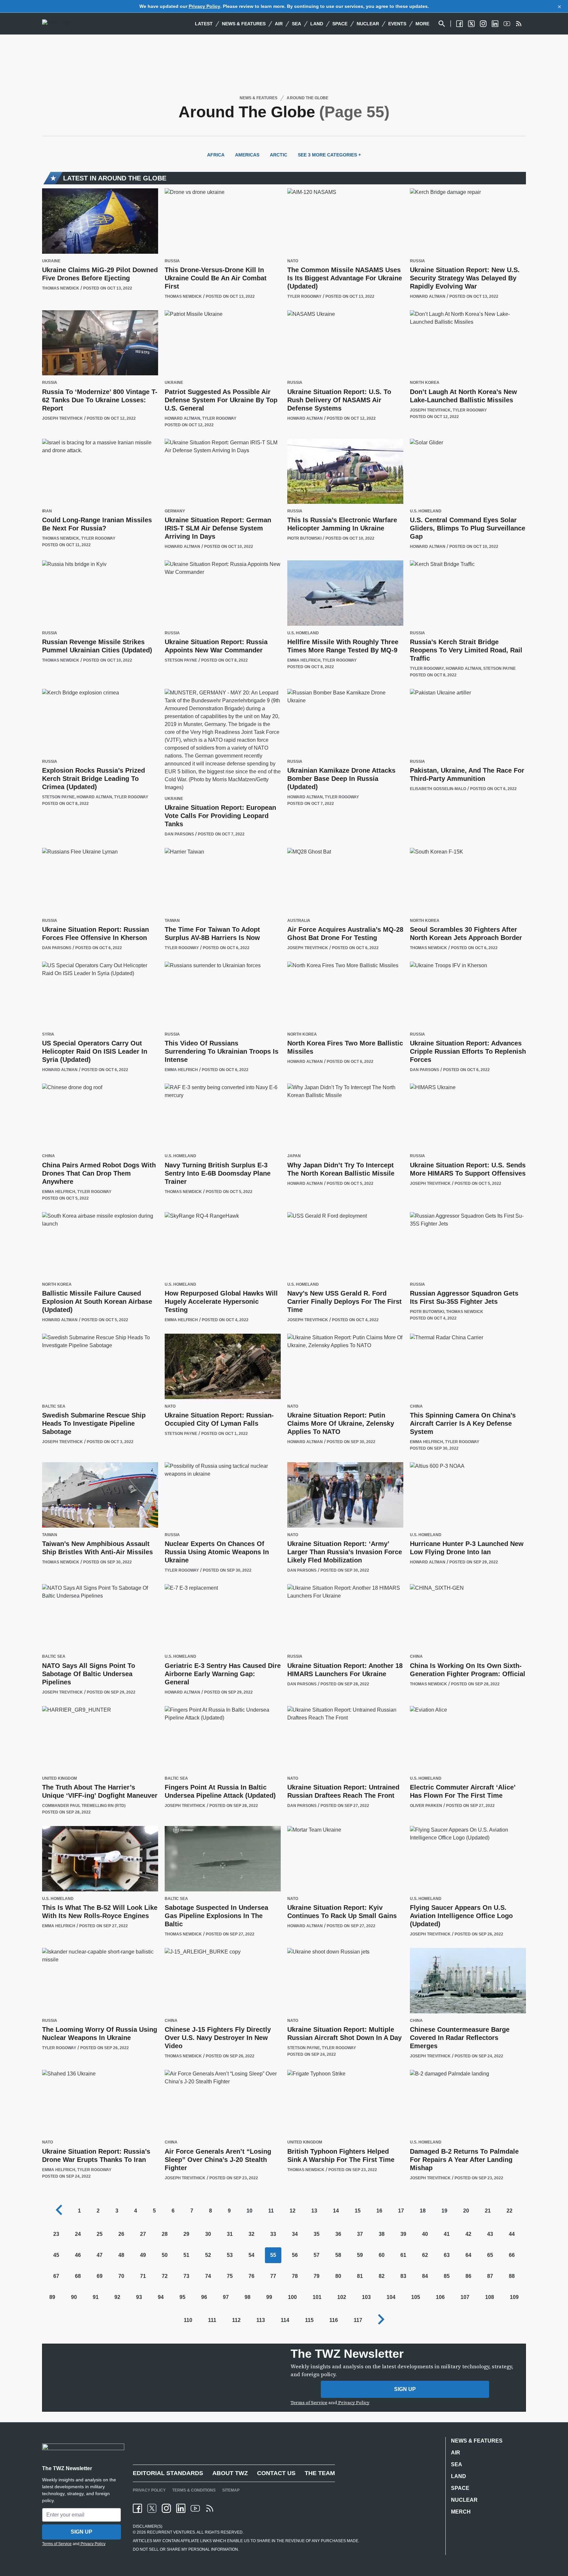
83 (403, 2276)
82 (382, 2276)
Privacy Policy (204, 6)
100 (292, 2297)
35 (317, 2234)
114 (285, 2320)
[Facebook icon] (137, 2508)
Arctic (279, 155)
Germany (175, 511)
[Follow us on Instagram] (483, 24)
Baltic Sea (54, 1406)
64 (468, 2255)
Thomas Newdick (61, 288)
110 (188, 2320)
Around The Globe (307, 98)
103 (366, 2297)
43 (490, 2234)
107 (465, 2297)
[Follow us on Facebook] (460, 24)
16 (379, 2211)
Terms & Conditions (194, 2490)
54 (251, 2255)
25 (100, 2234)
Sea (296, 24)
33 (273, 2234)
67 (56, 2276)
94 (161, 2297)
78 (295, 2276)
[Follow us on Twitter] (471, 24)
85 (447, 2276)
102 (342, 2297)
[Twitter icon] (152, 2508)
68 (78, 2276)
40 (425, 2234)
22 (509, 2211)
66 (512, 2255)
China (48, 1156)
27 (143, 2234)
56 (295, 2255)
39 (403, 2234)
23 (56, 2234)
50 (165, 2255)
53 (230, 2255)
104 (391, 2297)
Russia (172, 261)
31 (230, 2234)
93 (139, 2297)
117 (358, 2320)
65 (490, 2255)
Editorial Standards (168, 2473)
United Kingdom (59, 1779)
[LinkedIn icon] (181, 2508)
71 (143, 2276)
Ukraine (51, 261)
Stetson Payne (181, 660)
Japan (294, 1156)
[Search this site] (442, 24)
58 (338, 2255)
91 (96, 2297)
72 (165, 2276)
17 (401, 2211)
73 (186, 2276)
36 (338, 2234)
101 (317, 2297)
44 (512, 2234)
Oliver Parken (426, 1806)
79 (317, 2276)
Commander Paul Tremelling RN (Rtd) (84, 1806)
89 (52, 2297)
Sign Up (405, 2389)
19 (444, 2211)
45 (56, 2255)
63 (447, 2255)
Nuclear (368, 24)
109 (514, 2297)
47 (100, 2255)
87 (490, 2276)
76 (251, 2276)
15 (358, 2211)
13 (314, 2211)
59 (360, 2255)
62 (425, 2255)
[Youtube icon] (195, 2508)
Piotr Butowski (304, 538)
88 (512, 2276)
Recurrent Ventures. (171, 2532)
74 (208, 2276)
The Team (320, 2473)
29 (186, 2234)
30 (208, 2234)
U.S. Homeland (426, 511)
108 (490, 2297)
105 (416, 2297)
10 (249, 2211)
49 (143, 2255)
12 (293, 2211)
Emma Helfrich (304, 660)
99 (269, 2297)
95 (182, 2297)
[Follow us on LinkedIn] (495, 24)
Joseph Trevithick (62, 418)
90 (74, 2297)
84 (425, 2276)
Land (317, 24)
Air (279, 24)
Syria (48, 1034)
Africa (216, 155)
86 (468, 2276)
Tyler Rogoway (304, 296)
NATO (293, 261)
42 (468, 2234)
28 (165, 2234)
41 (447, 2234)
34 (295, 2234)
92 (117, 2297)
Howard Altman (428, 296)
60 (382, 2255)
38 (382, 2234)
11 (271, 2211)
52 (208, 2255)
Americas (247, 155)
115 (309, 2320)
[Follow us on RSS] (519, 24)
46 (78, 2255)
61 (403, 2255)
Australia (299, 921)
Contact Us (276, 2473)
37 (360, 2234)
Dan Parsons (179, 834)
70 (121, 2276)
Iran (47, 511)
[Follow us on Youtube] (507, 24)
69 (100, 2276)
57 (317, 2255)
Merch (461, 2512)
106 (440, 2297)
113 (261, 2320)
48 (121, 2255)
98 (248, 2297)
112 (236, 2320)
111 (212, 2320)
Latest (204, 24)
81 (360, 2276)
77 (273, 2276)
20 (466, 2211)
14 (336, 2211)
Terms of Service (309, 2402)
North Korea (425, 383)
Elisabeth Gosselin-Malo (438, 789)
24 (78, 2234)
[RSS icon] (210, 2508)
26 (121, 2234)
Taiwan (172, 921)
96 (204, 2297)
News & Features (244, 24)
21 (488, 2211)
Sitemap (231, 2490)
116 (334, 2320)
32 (251, 2234)
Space (340, 24)
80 (338, 2276)
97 (226, 2297)
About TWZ (230, 2473)
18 (423, 2211)
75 (230, 2276)
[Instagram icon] (166, 2508)
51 (186, 2255)
